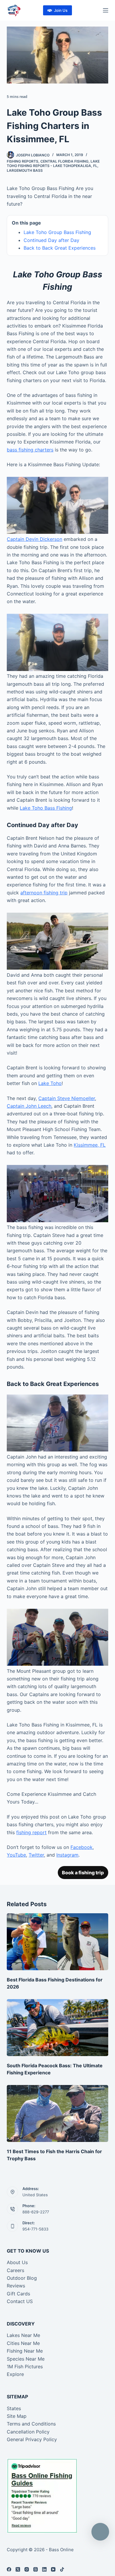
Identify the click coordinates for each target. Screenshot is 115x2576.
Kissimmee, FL (90, 1145)
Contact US (20, 2301)
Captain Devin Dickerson (34, 539)
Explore (15, 2374)
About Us (17, 2262)
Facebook (82, 1847)
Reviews (16, 2286)
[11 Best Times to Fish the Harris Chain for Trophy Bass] (57, 2113)
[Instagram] (27, 2569)
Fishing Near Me (25, 2351)
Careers (15, 2270)
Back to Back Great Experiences (60, 248)
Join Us (61, 10)
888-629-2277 (36, 2212)
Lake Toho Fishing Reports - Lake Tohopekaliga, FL (53, 164)
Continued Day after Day (51, 240)
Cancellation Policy (28, 2432)
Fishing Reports (23, 161)
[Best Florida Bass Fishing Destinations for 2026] (57, 1942)
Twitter (36, 1855)
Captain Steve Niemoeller (67, 1098)
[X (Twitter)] (18, 2569)
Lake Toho (50, 1083)
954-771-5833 (35, 2229)
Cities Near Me (23, 2343)
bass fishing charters (30, 450)
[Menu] (106, 10)
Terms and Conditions (31, 2424)
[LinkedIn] (44, 2569)
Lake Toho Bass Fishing (46, 808)
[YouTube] (53, 2569)
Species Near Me (26, 2359)
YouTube (16, 1855)
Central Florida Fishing (64, 161)
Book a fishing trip (83, 1873)
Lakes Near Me (23, 2335)
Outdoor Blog (22, 2278)
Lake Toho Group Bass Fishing (57, 232)
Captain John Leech (29, 1106)
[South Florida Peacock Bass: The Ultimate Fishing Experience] (57, 2028)
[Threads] (36, 2569)
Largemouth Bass (25, 170)
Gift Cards (18, 2294)
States (14, 2408)
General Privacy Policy (32, 2439)
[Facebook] (9, 2569)
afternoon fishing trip (44, 893)
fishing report (31, 1832)
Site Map (17, 2416)
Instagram (67, 1855)
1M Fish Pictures (25, 2366)
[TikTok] (62, 2569)
